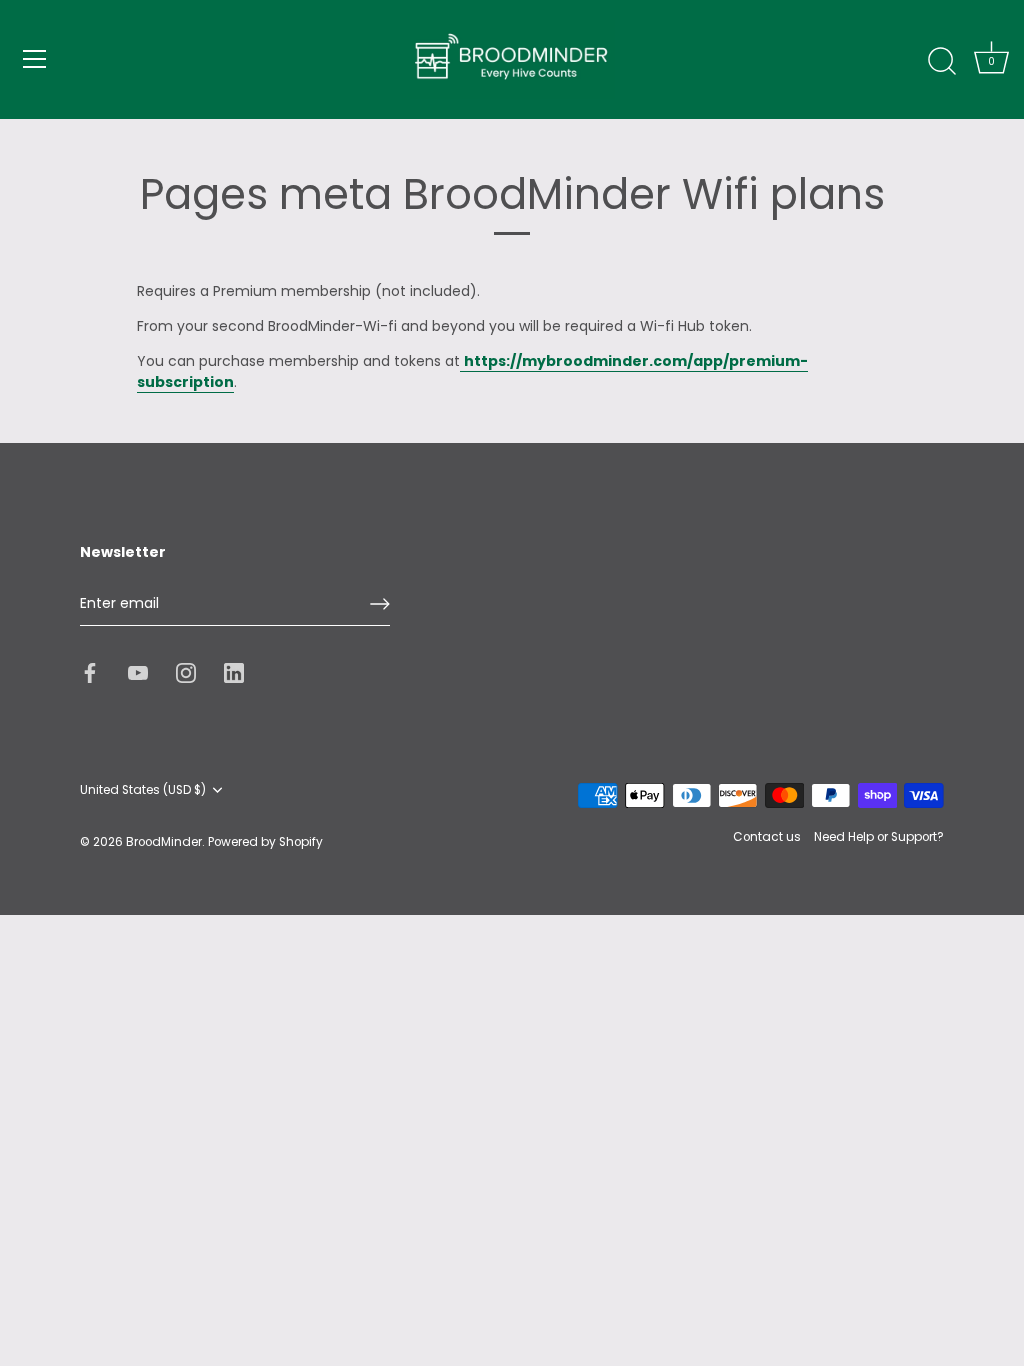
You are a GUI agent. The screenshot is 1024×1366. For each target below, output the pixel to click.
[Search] (942, 62)
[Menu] (35, 59)
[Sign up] (380, 604)
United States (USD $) (143, 790)
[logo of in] (234, 671)
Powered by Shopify (265, 842)
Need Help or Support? (879, 837)
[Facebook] (90, 671)
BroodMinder (164, 842)
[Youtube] (138, 671)
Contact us (767, 837)
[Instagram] (186, 671)
